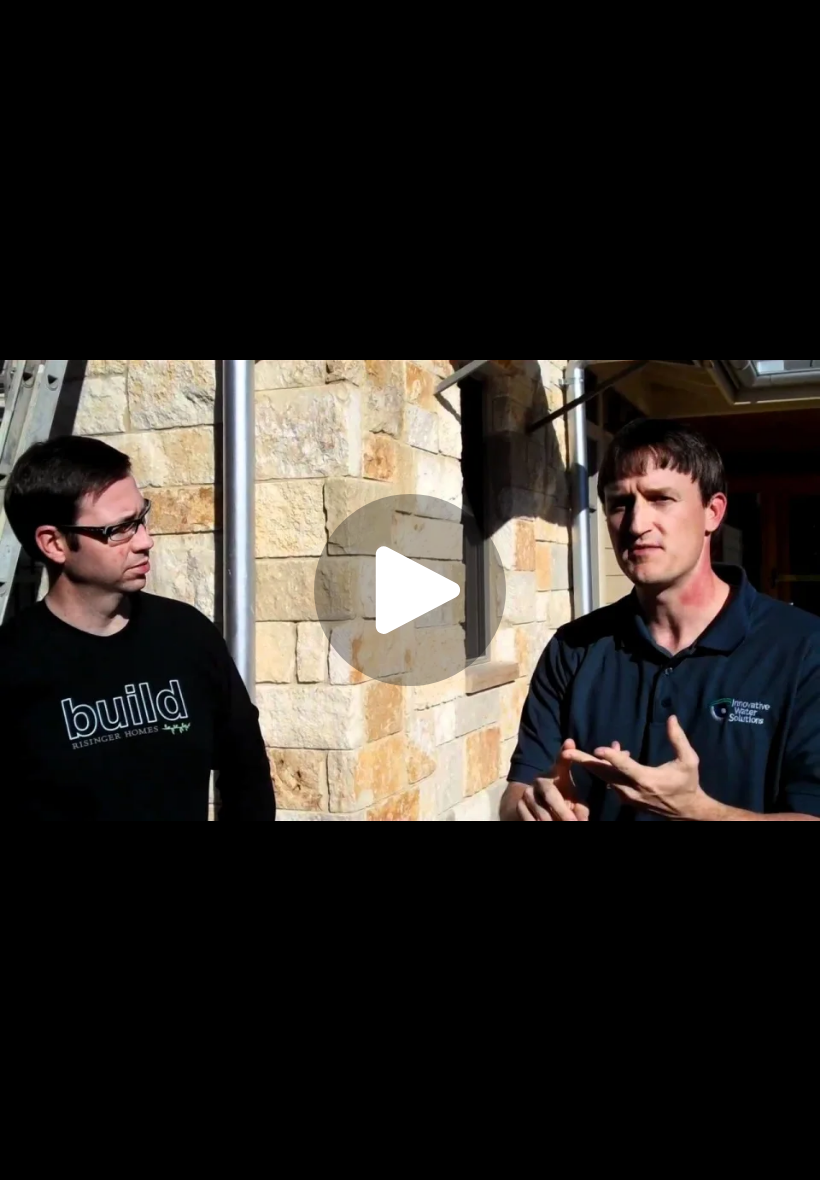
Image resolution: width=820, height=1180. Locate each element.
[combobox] (636, 1148)
